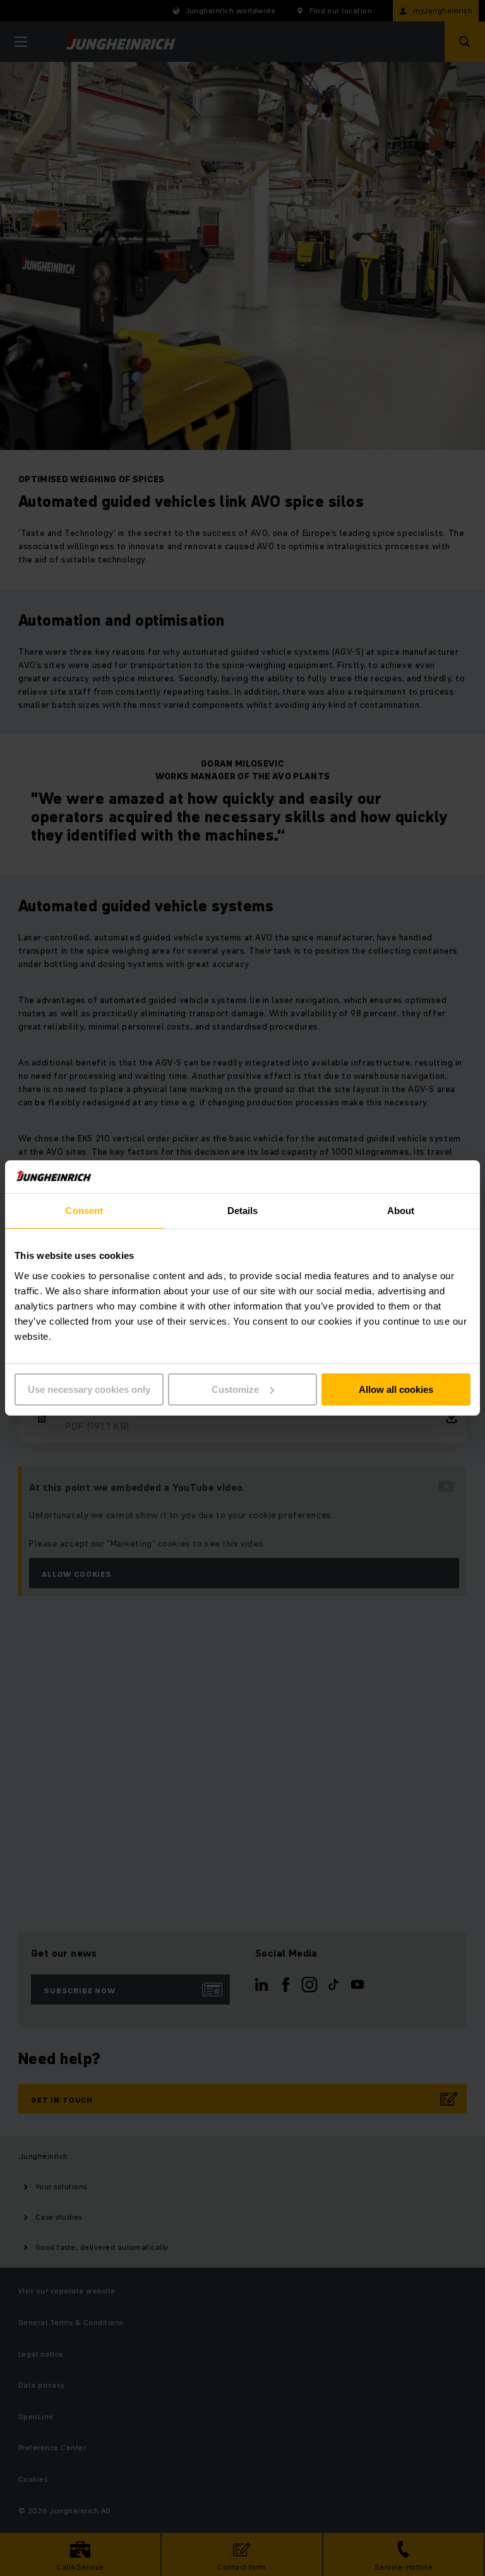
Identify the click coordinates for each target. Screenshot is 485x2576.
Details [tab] (243, 1211)
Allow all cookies (396, 1389)
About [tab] (401, 1211)
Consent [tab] (84, 1211)
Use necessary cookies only (89, 1389)
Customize (235, 1389)
